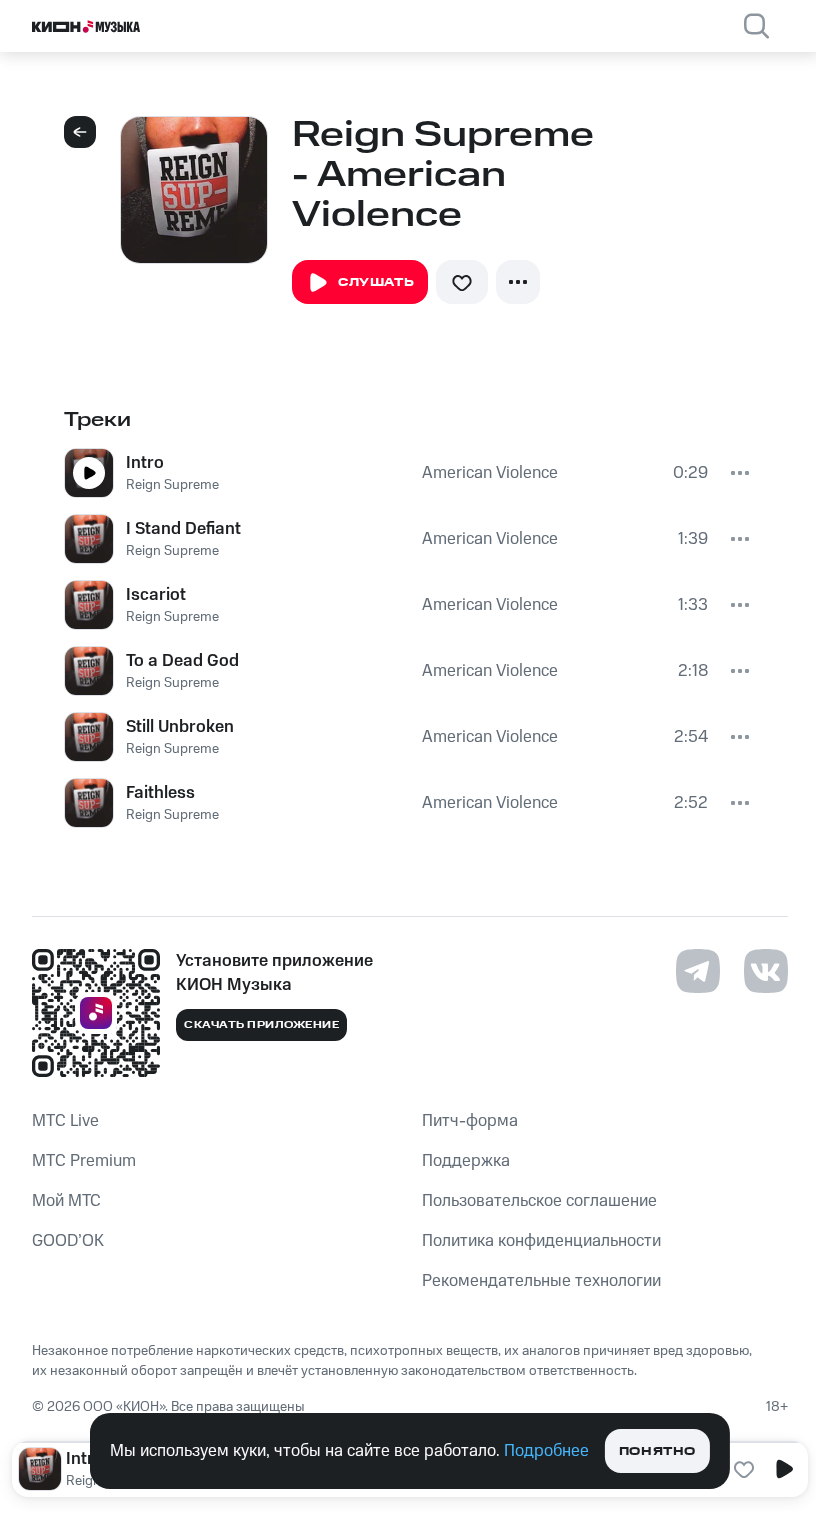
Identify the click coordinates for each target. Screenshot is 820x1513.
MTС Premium (84, 1161)
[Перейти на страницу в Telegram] (698, 971)
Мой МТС (66, 1201)
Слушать (376, 282)
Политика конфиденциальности (541, 1241)
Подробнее (546, 1451)
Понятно (657, 1451)
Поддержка (466, 1161)
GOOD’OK (68, 1241)
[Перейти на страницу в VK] (766, 971)
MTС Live (65, 1121)
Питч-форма (470, 1121)
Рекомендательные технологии (541, 1281)
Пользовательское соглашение (539, 1201)
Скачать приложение (261, 1025)
